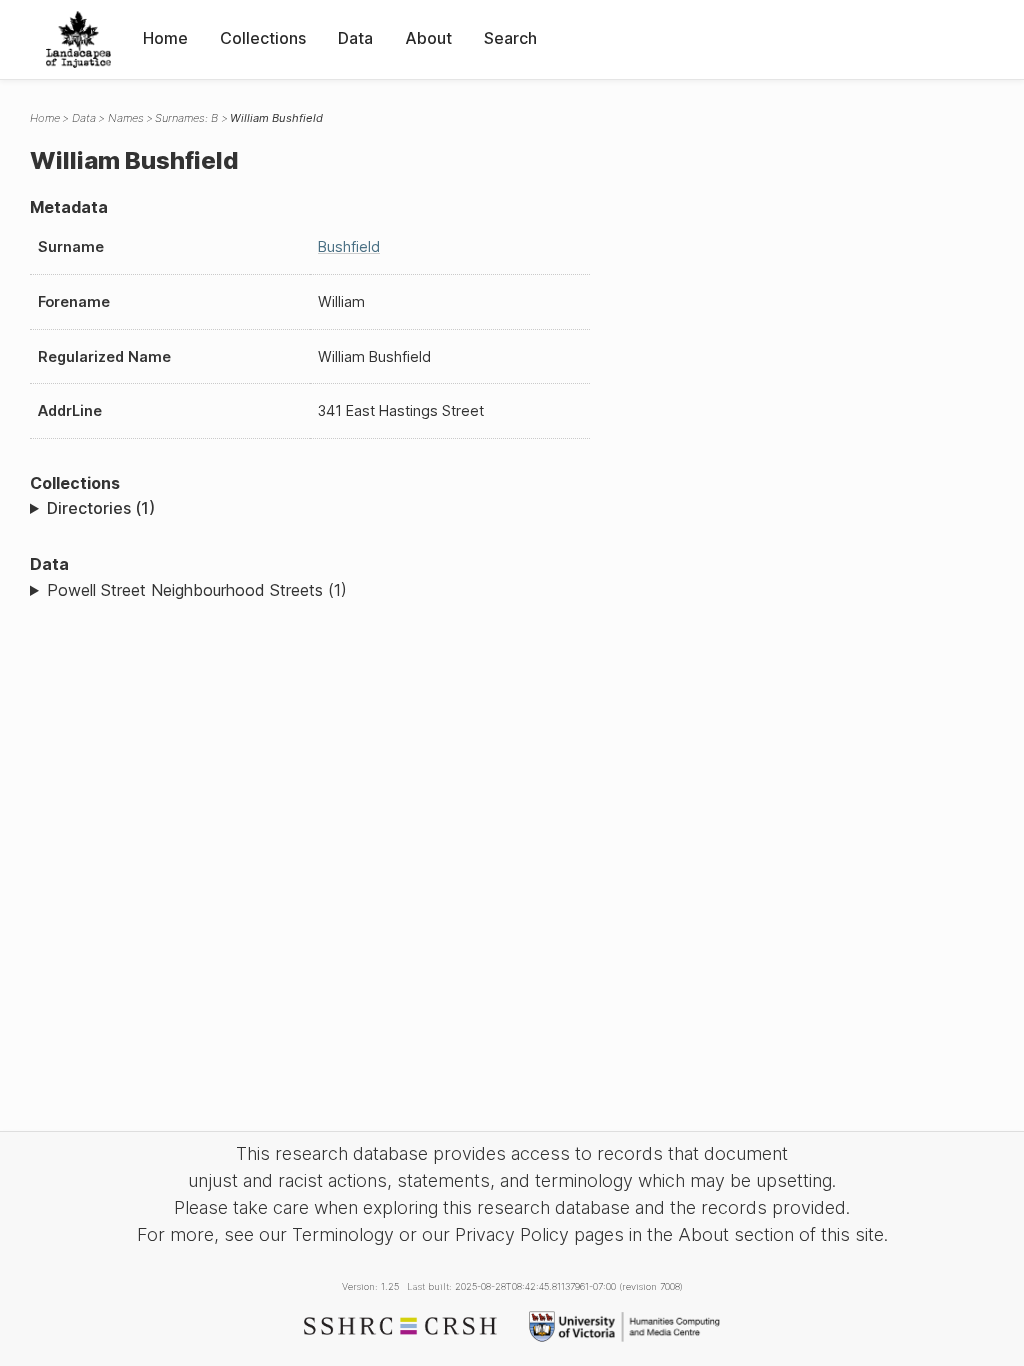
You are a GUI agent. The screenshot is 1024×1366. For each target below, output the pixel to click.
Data (355, 38)
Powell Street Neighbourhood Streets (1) (197, 590)
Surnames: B (186, 118)
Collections (263, 38)
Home (165, 38)
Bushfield (349, 246)
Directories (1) (101, 508)
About (428, 38)
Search (510, 38)
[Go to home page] (78, 39)
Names (126, 118)
